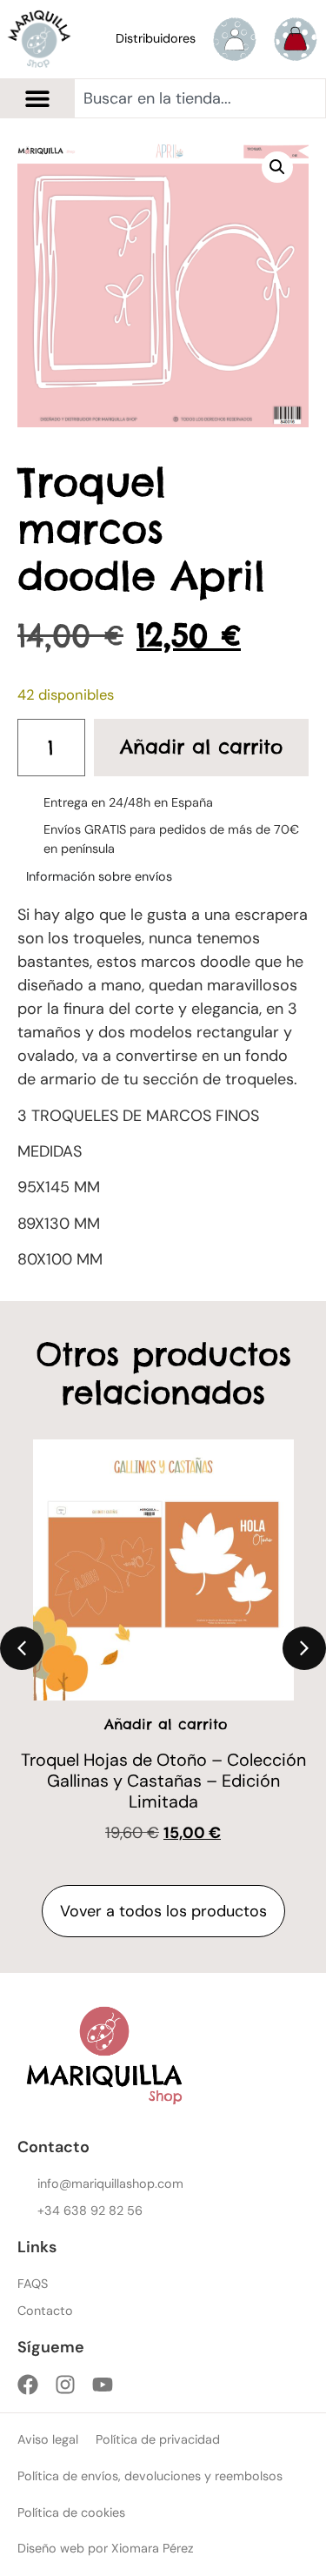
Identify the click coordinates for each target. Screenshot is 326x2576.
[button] (37, 99)
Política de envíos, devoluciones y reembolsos (150, 2476)
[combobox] (200, 98)
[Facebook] (28, 2385)
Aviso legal (48, 2439)
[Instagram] (65, 2385)
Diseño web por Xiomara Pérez (106, 2548)
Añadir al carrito (201, 747)
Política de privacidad (158, 2439)
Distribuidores (156, 38)
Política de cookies (71, 2512)
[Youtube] (103, 2385)
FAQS (33, 2284)
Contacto (45, 2311)
